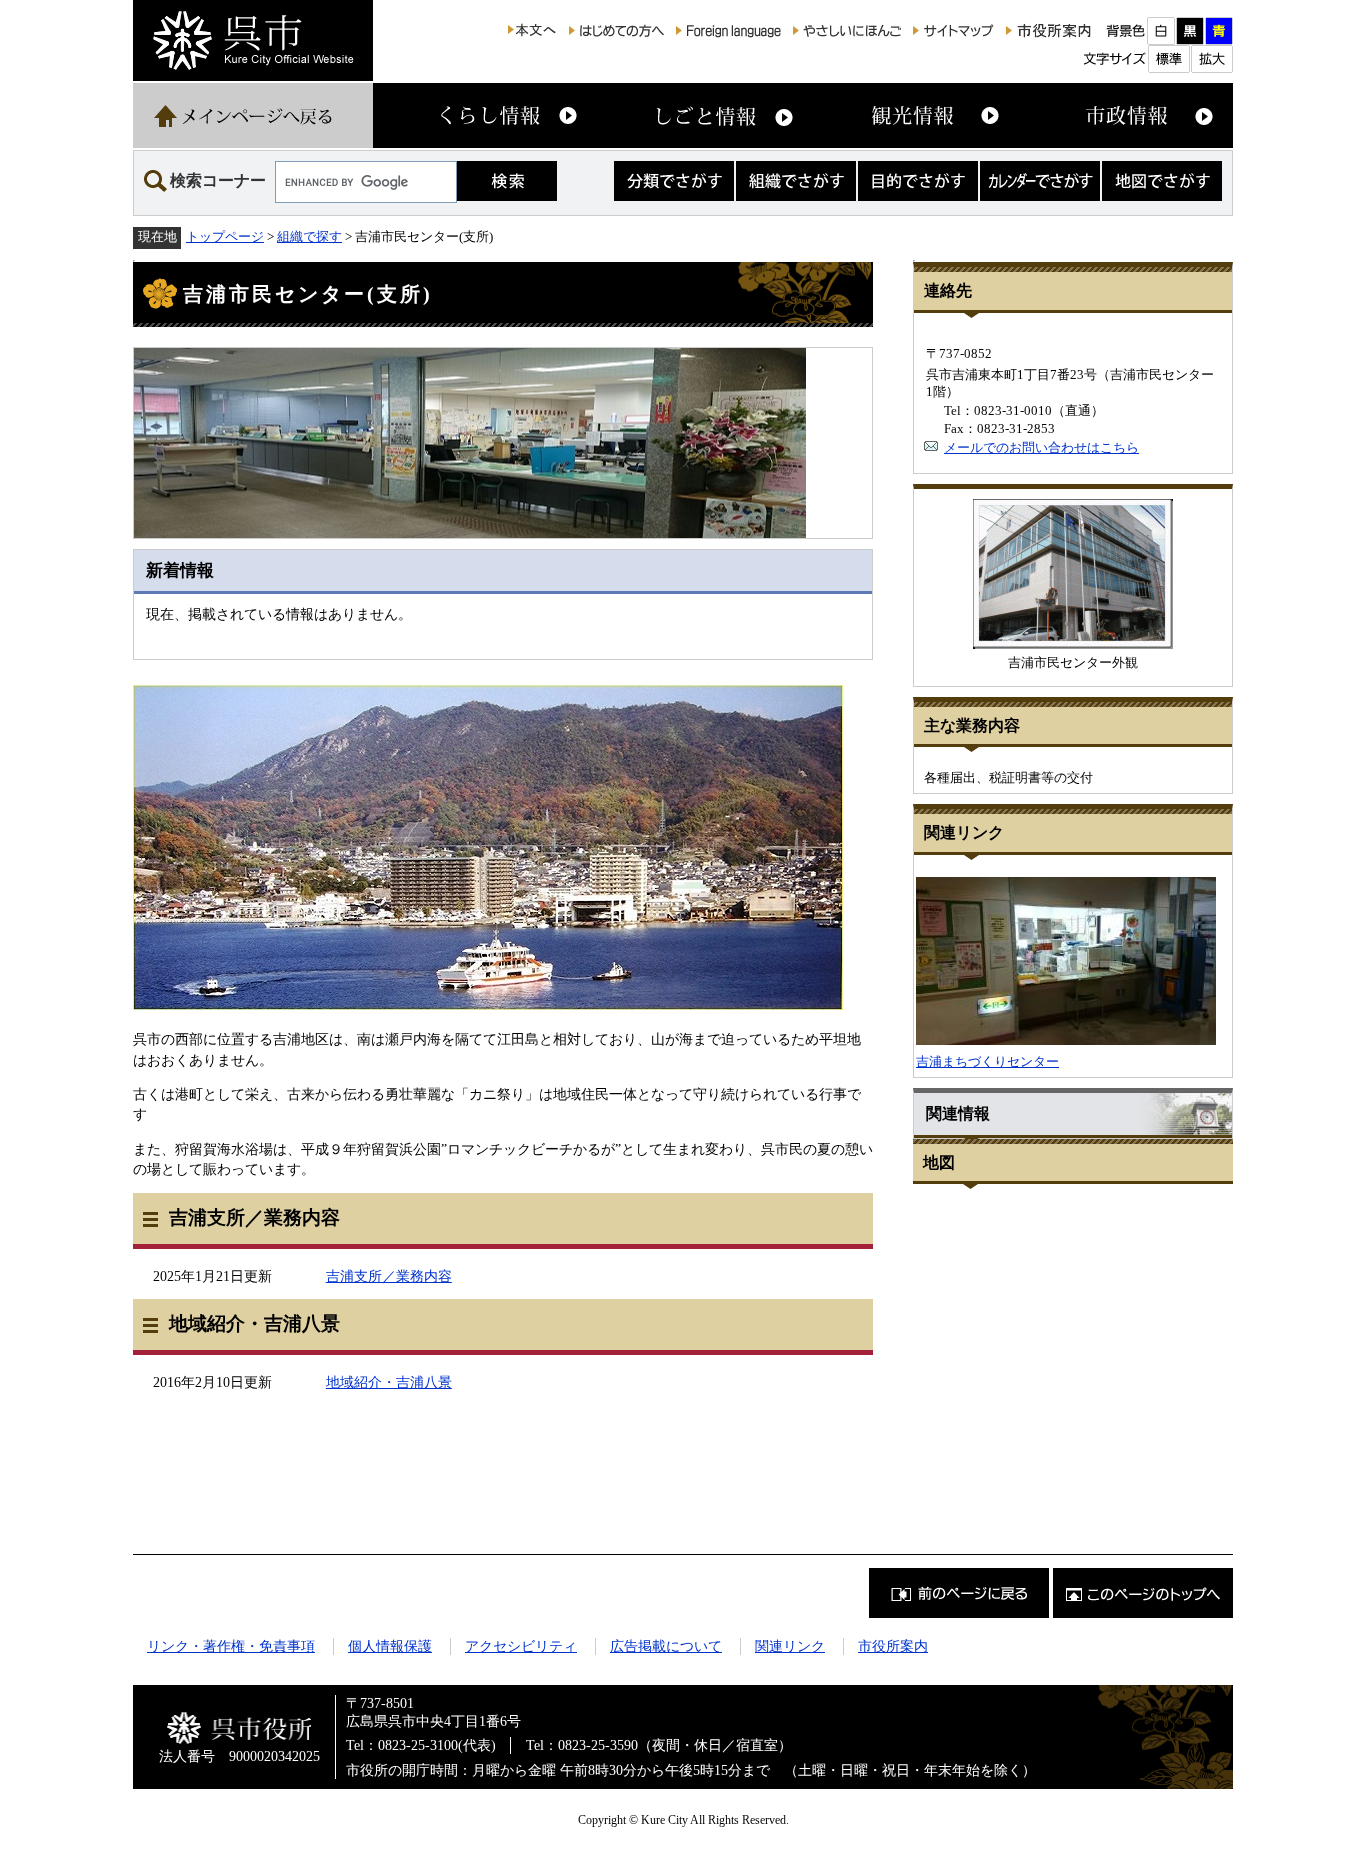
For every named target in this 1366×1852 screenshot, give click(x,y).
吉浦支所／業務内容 (389, 1276)
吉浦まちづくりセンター (987, 1061)
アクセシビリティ (521, 1646)
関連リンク (790, 1646)
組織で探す (309, 236)
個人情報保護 (390, 1646)
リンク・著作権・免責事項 (231, 1646)
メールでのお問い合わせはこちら (1041, 447)
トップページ (225, 236)
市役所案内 (893, 1646)
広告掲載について (666, 1646)
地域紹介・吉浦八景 (389, 1382)
